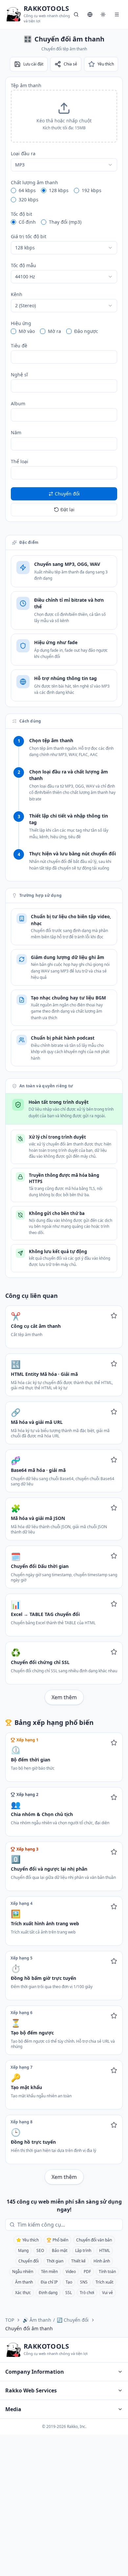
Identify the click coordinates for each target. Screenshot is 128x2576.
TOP (10, 2320)
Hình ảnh (102, 2261)
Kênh (17, 294)
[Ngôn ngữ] (90, 14)
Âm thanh (24, 2282)
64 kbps (27, 190)
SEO (40, 2250)
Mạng (23, 2250)
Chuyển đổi (29, 2261)
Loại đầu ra (23, 153)
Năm (16, 432)
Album (18, 404)
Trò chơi (87, 2293)
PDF (87, 2272)
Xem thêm (64, 1697)
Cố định (27, 222)
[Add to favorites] (114, 1316)
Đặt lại (67, 509)
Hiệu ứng (21, 323)
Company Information (35, 2372)
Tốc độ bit (21, 214)
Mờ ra (54, 331)
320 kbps (29, 200)
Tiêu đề (19, 346)
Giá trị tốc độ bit (29, 236)
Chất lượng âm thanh (34, 182)
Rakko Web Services (31, 2390)
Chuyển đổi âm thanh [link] (29, 2328)
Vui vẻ (107, 2293)
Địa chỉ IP (49, 2282)
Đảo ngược (86, 331)
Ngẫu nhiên (23, 2272)
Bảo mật (60, 2250)
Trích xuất (104, 2282)
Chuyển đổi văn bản (94, 2240)
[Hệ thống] (103, 14)
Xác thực (23, 2293)
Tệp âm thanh (26, 85)
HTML (105, 2250)
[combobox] (64, 165)
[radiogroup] (64, 195)
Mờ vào (27, 331)
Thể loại (20, 461)
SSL (69, 2293)
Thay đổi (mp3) (65, 222)
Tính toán (107, 2272)
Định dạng (48, 2293)
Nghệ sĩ (19, 375)
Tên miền (49, 2272)
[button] (64, 116)
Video (71, 2272)
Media (13, 2409)
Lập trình (83, 2250)
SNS (84, 2282)
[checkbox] (13, 331)
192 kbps (92, 190)
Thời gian (55, 2261)
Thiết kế (78, 2261)
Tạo (69, 2282)
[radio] (13, 190)
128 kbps (59, 190)
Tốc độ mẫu (23, 265)
